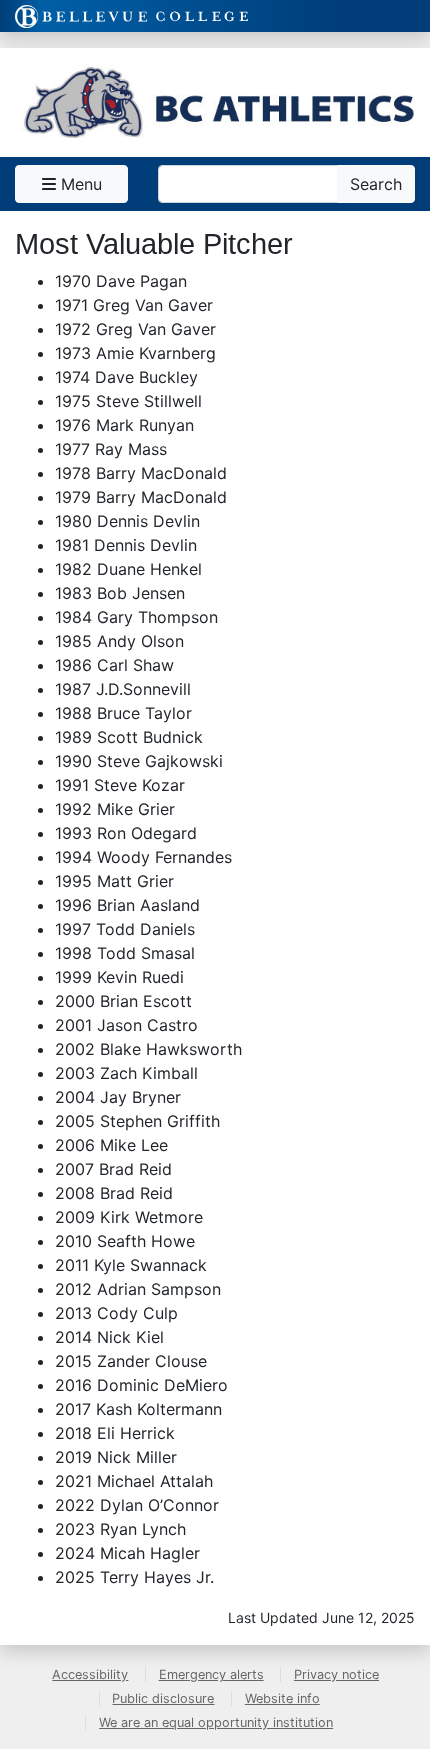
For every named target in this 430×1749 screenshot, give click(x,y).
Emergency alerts (211, 1674)
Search (376, 184)
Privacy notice (336, 1674)
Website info (282, 1698)
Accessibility (90, 1674)
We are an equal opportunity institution (216, 1722)
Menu (79, 184)
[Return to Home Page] (215, 102)
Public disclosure (163, 1698)
